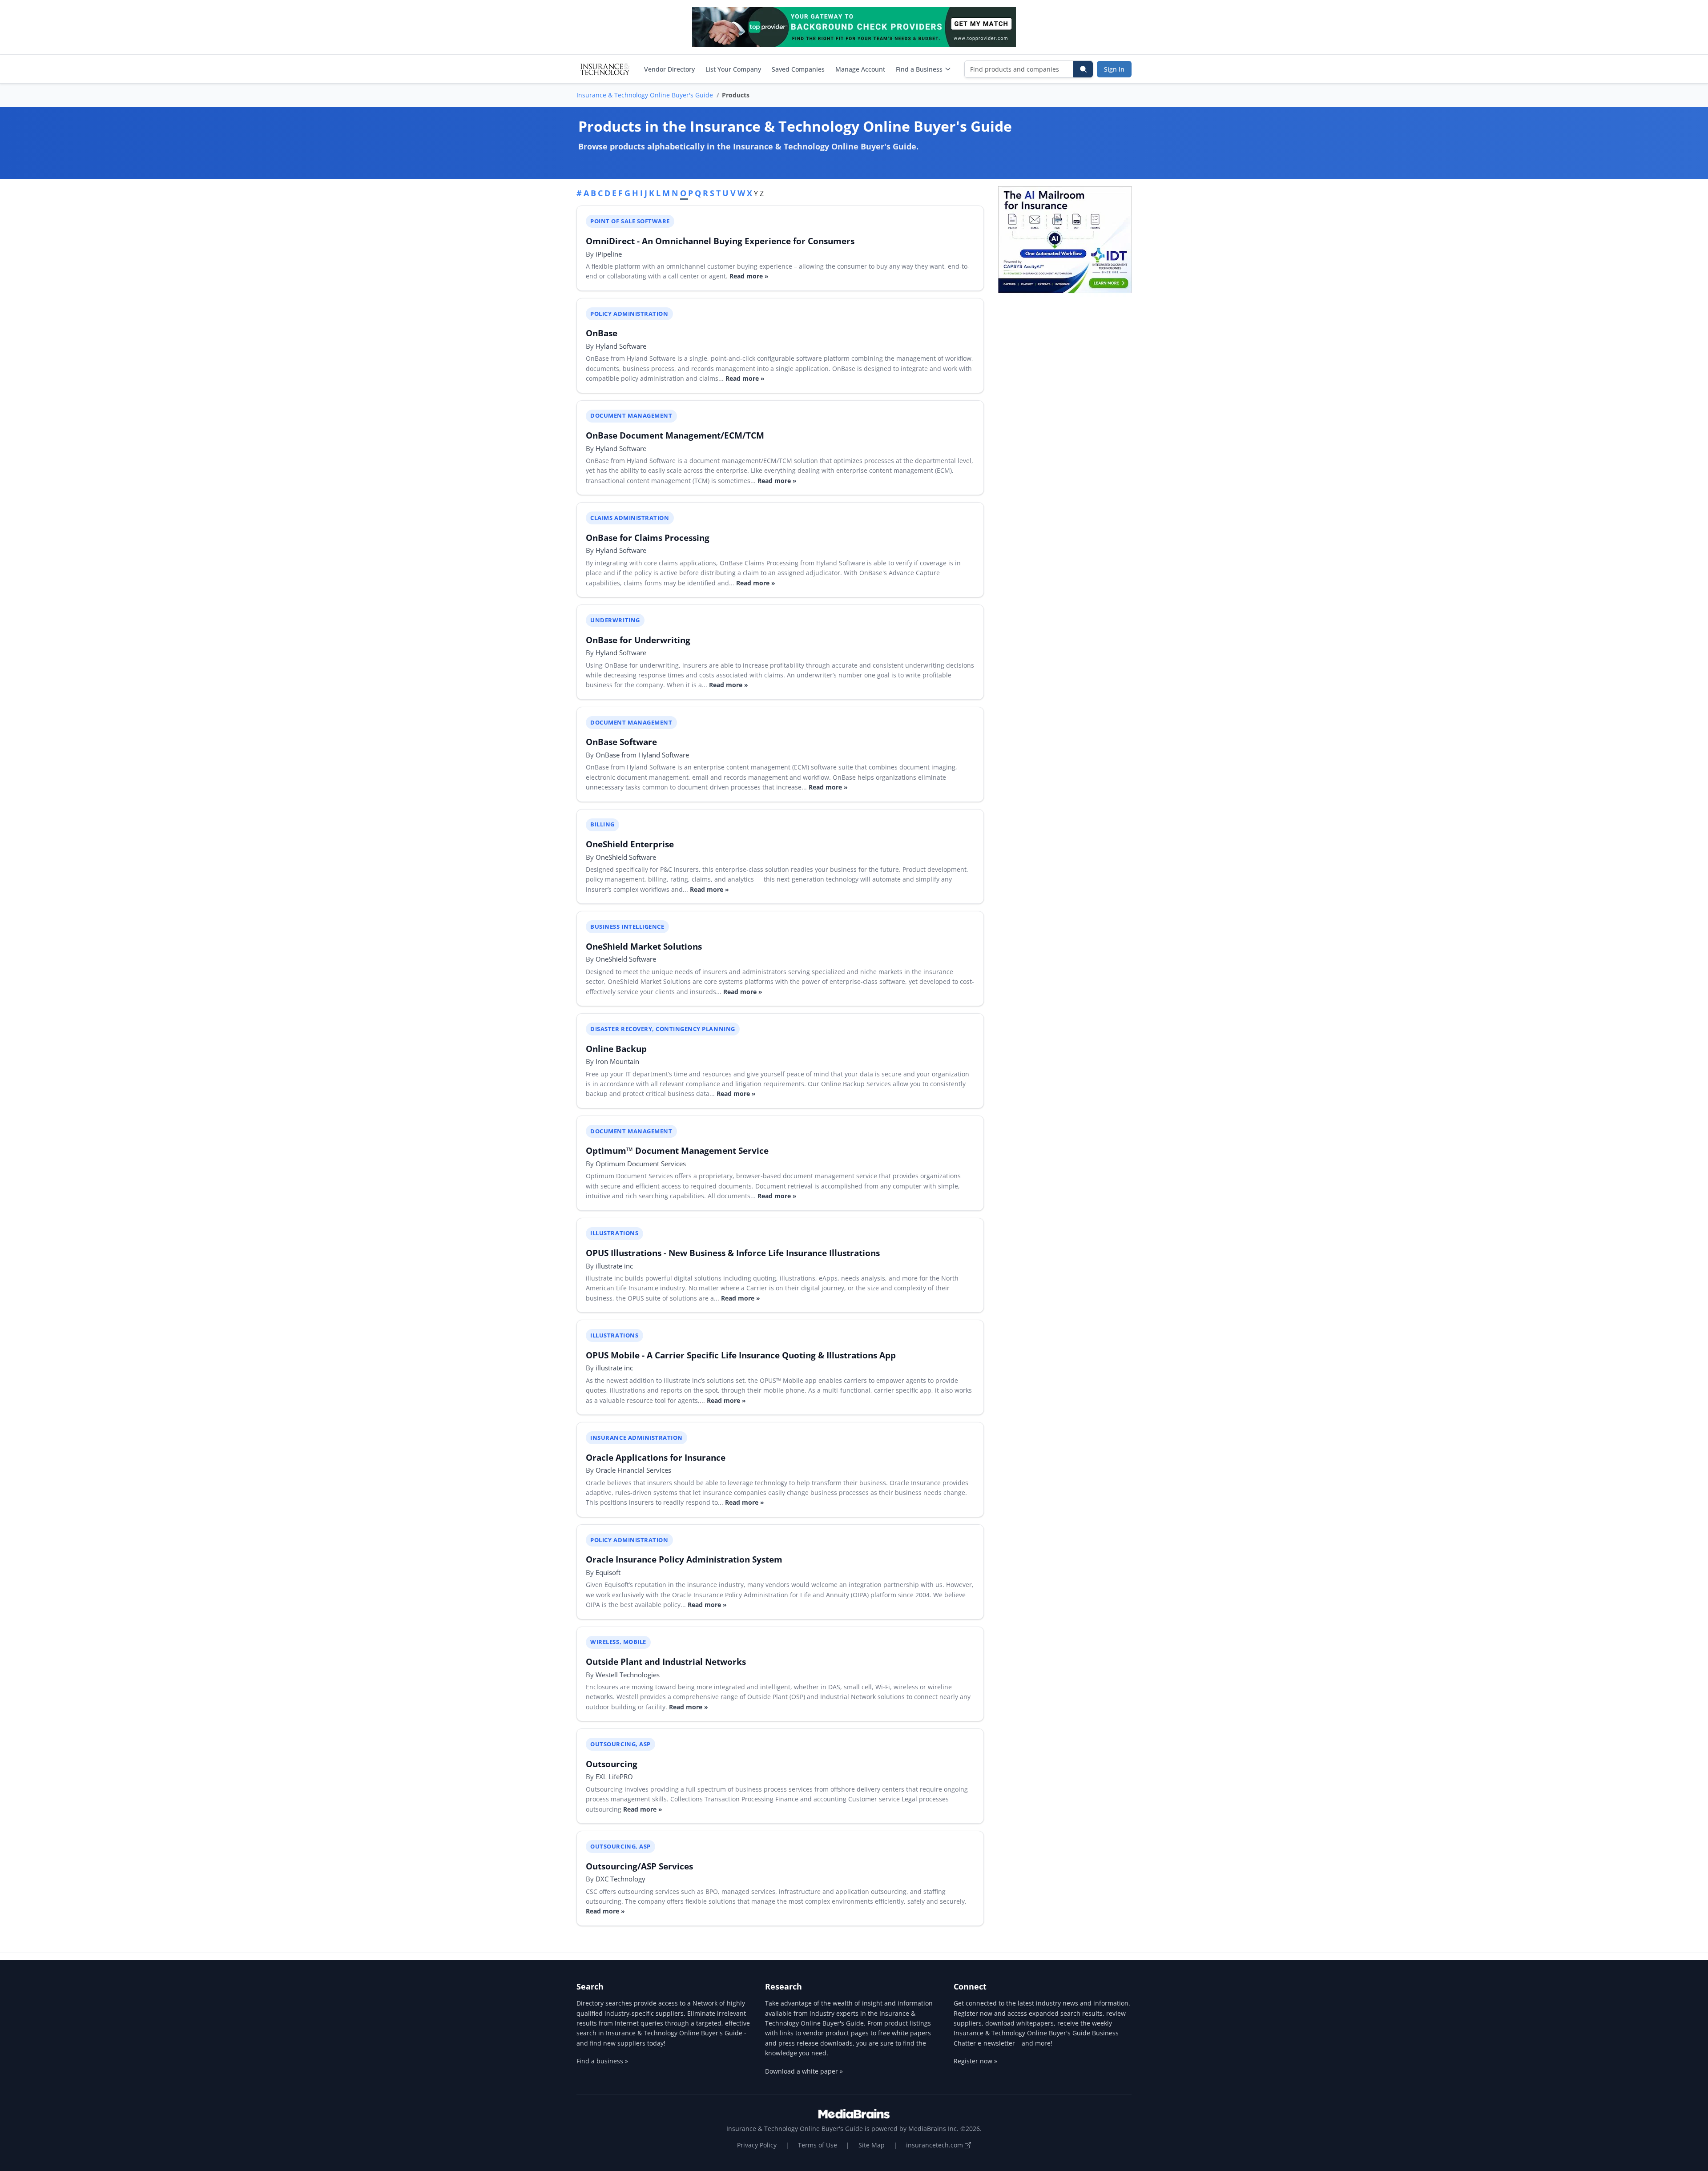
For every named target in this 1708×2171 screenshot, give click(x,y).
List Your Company (733, 69)
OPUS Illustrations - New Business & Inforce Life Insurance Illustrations (733, 1253)
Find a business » (602, 2061)
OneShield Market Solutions (644, 946)
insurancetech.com (935, 2145)
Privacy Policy (757, 2145)
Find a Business (919, 69)
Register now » (975, 2061)
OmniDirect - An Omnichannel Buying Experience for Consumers (720, 241)
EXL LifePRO (614, 1776)
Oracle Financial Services (633, 1470)
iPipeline (609, 254)
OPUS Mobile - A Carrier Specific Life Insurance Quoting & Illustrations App (741, 1355)
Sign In (1114, 69)
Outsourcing (612, 1764)
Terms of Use (818, 2145)
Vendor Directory (669, 69)
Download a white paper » (804, 2071)
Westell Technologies (628, 1675)
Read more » (749, 276)
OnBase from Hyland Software (642, 755)
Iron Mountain (617, 1061)
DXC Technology (620, 1879)
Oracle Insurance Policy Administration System (684, 1559)
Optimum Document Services (641, 1164)
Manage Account (860, 69)
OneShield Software (626, 857)
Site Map (872, 2145)
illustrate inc (614, 1266)
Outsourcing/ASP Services (639, 1866)
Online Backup (616, 1049)
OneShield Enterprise (630, 844)
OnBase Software (621, 742)
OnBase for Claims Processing (648, 538)
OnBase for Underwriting (638, 640)
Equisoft (608, 1572)
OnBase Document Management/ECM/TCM (675, 435)
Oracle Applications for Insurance (656, 1457)
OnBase (602, 333)
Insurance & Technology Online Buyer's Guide (645, 95)
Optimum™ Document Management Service (677, 1150)
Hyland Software (621, 346)
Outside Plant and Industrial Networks (666, 1661)
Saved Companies (798, 69)
